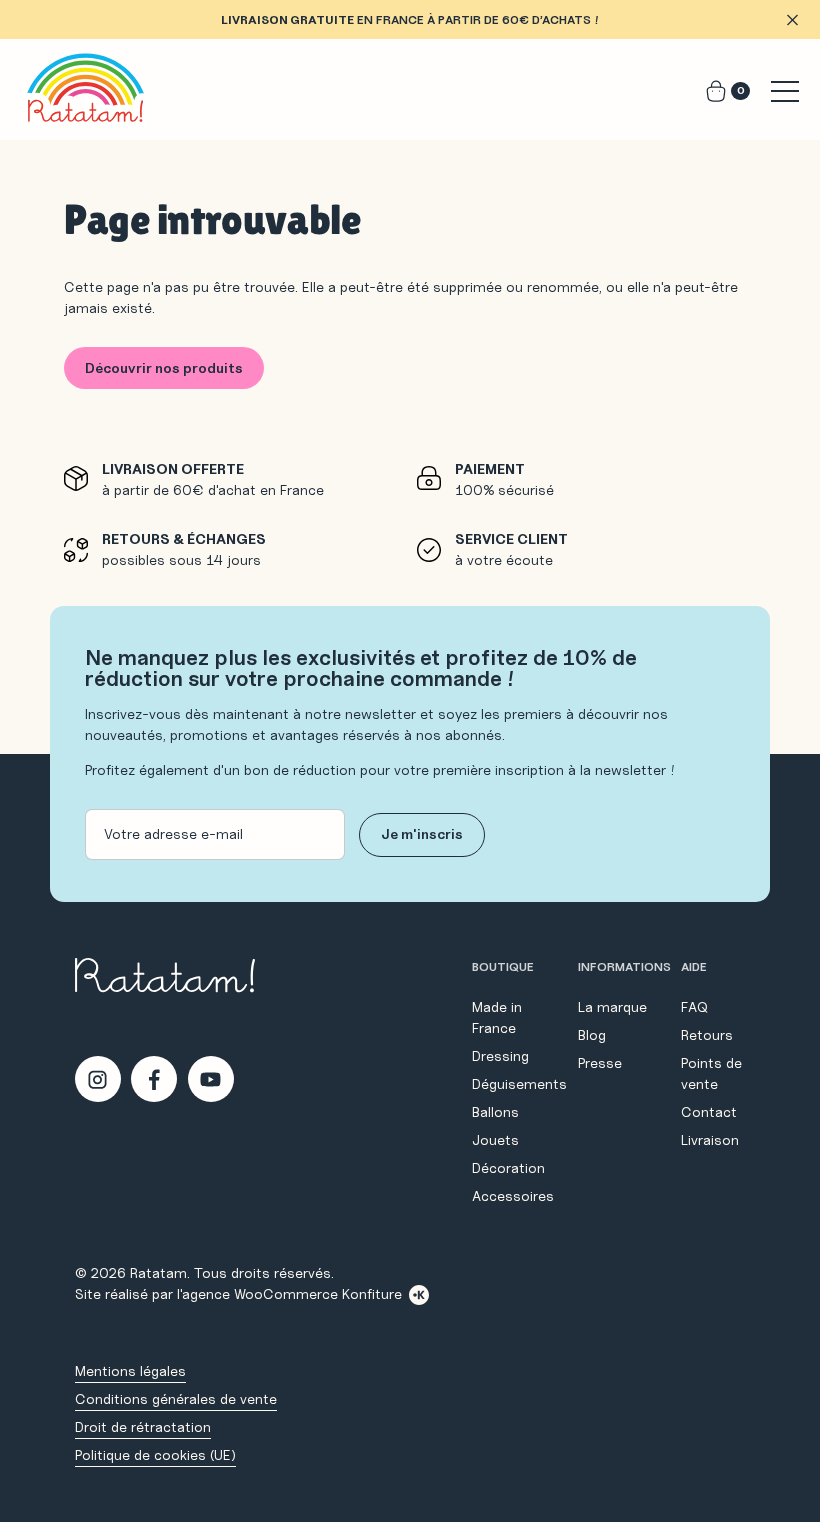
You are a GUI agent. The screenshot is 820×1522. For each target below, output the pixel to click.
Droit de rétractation (143, 1427)
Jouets (495, 1140)
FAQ (694, 1007)
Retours (707, 1035)
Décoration (508, 1168)
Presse (600, 1063)
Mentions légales (130, 1371)
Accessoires (513, 1196)
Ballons (495, 1112)
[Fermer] (792, 20)
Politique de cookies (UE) (155, 1455)
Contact (709, 1112)
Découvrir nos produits (164, 368)
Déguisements (519, 1084)
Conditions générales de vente (176, 1399)
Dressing (500, 1056)
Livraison (710, 1140)
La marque (612, 1007)
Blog (592, 1035)
